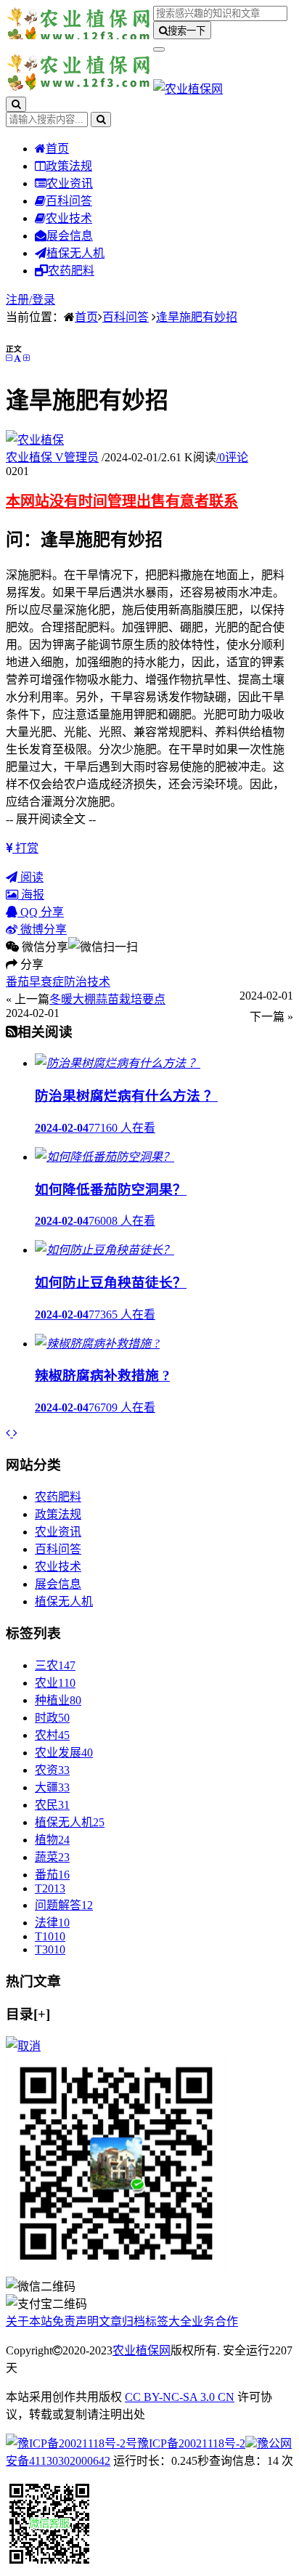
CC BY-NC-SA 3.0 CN (180, 2397)
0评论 (232, 457)
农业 (55, 1683)
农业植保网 (142, 2350)
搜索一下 (187, 31)
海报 (31, 895)
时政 (52, 1718)
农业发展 (64, 1753)
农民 (52, 1805)
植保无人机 (75, 253)
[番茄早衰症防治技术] (9, 1433)
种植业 (58, 1700)
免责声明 (75, 2321)
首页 (57, 149)
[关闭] (23, 2046)
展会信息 (70, 236)
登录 (44, 300)
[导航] (159, 49)
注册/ (19, 300)
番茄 (52, 1875)
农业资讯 (70, 183)
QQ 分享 (41, 912)
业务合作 (215, 2321)
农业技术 (69, 218)
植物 (52, 1840)
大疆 (52, 1787)
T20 (50, 1888)
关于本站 (29, 2321)
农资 (52, 1770)
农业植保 (52, 457)
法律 (52, 1923)
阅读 (30, 877)
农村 (52, 1735)
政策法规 (69, 166)
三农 (55, 1665)
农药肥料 (71, 271)
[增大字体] (26, 358)
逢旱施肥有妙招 (197, 317)
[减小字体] (9, 358)
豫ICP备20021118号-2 (191, 2443)
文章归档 (122, 2321)
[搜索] (16, 104)
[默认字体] (17, 358)
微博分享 (42, 929)
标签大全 (168, 2321)
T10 (50, 1936)
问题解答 (64, 1905)
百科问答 (69, 201)
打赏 (25, 848)
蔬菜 (52, 1857)
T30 (50, 1949)
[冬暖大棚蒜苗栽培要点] (15, 1433)
